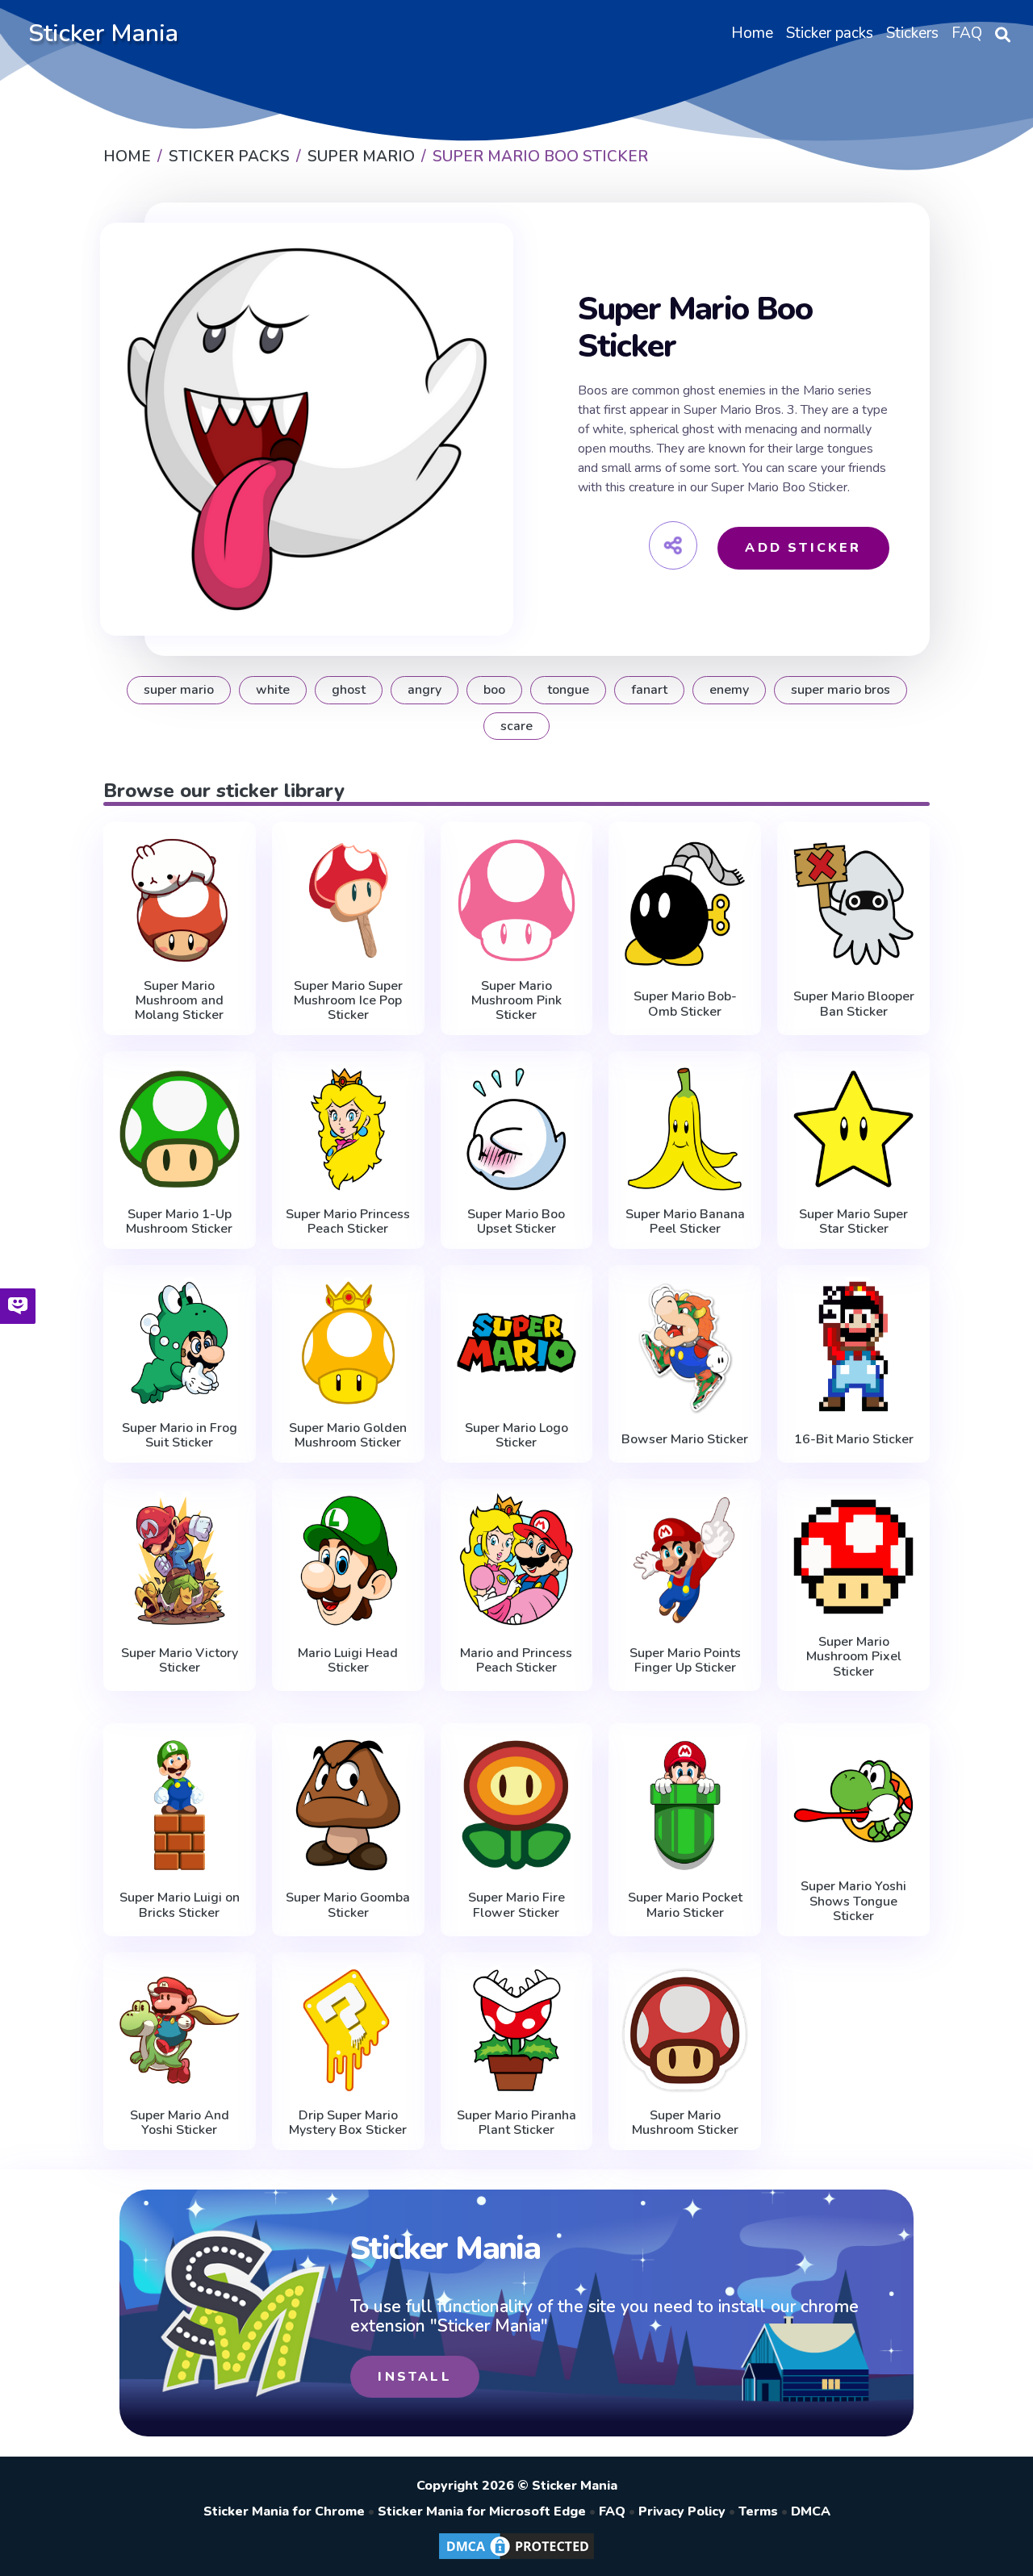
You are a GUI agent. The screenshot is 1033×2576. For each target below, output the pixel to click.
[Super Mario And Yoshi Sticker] (180, 2030)
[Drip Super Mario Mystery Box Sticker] (348, 2030)
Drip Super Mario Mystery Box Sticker (348, 2123)
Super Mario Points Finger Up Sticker (685, 1661)
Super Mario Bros (841, 690)
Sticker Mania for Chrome (284, 2511)
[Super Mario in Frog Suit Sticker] (180, 1343)
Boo (494, 690)
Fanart (649, 690)
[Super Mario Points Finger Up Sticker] (685, 1560)
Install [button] (414, 2377)
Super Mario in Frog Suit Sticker (180, 1436)
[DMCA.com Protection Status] (516, 2558)
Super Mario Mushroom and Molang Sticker (179, 1001)
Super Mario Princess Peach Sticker (348, 1222)
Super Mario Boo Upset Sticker (516, 1222)
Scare (516, 726)
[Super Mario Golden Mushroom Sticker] (348, 1343)
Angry (424, 690)
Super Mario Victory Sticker (180, 1661)
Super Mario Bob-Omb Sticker (685, 1004)
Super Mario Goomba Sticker (348, 1905)
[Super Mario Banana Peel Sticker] (685, 1129)
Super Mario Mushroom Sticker (685, 2123)
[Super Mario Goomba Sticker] (348, 1805)
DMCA (811, 2511)
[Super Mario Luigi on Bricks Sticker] (180, 1805)
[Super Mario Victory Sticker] (180, 1560)
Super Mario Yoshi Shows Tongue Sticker (853, 1901)
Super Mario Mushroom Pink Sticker (516, 1001)
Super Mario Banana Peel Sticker (685, 1222)
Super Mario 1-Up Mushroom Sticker (179, 1222)
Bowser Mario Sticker (685, 1439)
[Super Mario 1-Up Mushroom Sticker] (180, 1129)
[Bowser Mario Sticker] (685, 1346)
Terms (758, 2511)
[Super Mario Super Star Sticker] (853, 1129)
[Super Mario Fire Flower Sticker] (517, 1805)
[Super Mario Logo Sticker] (517, 1343)
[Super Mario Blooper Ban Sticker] (853, 904)
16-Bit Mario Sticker (854, 1439)
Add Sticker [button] (803, 548)
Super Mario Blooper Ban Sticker (854, 1004)
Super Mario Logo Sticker (516, 1436)
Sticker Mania (103, 33)
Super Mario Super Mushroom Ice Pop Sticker (348, 1001)
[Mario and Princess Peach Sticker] (517, 1560)
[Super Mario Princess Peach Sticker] (348, 1129)
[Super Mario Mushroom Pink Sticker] (517, 900)
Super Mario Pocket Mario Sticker (685, 1905)
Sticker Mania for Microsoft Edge (482, 2511)
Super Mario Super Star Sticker (853, 1222)
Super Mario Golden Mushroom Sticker (348, 1436)
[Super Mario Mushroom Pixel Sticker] (853, 1557)
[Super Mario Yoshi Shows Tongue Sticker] (853, 1801)
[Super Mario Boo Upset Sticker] (517, 1129)
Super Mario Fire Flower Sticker (516, 1905)
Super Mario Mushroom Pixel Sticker (854, 1657)
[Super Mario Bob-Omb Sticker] (685, 904)
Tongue (568, 690)
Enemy (729, 690)
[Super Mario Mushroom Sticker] (685, 2030)
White (273, 690)
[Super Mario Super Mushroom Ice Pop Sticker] (348, 900)
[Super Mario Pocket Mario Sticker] (685, 1805)
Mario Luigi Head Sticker (348, 1661)
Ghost (349, 690)
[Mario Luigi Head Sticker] (348, 1560)
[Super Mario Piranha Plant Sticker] (517, 2030)
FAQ (612, 2511)
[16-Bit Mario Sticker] (853, 1346)
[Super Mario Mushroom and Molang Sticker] (180, 900)
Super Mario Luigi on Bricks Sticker (180, 1905)
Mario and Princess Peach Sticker (516, 1661)
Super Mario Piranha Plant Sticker (516, 2123)
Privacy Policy (682, 2511)
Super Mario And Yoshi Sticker (180, 2123)
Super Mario (179, 690)
